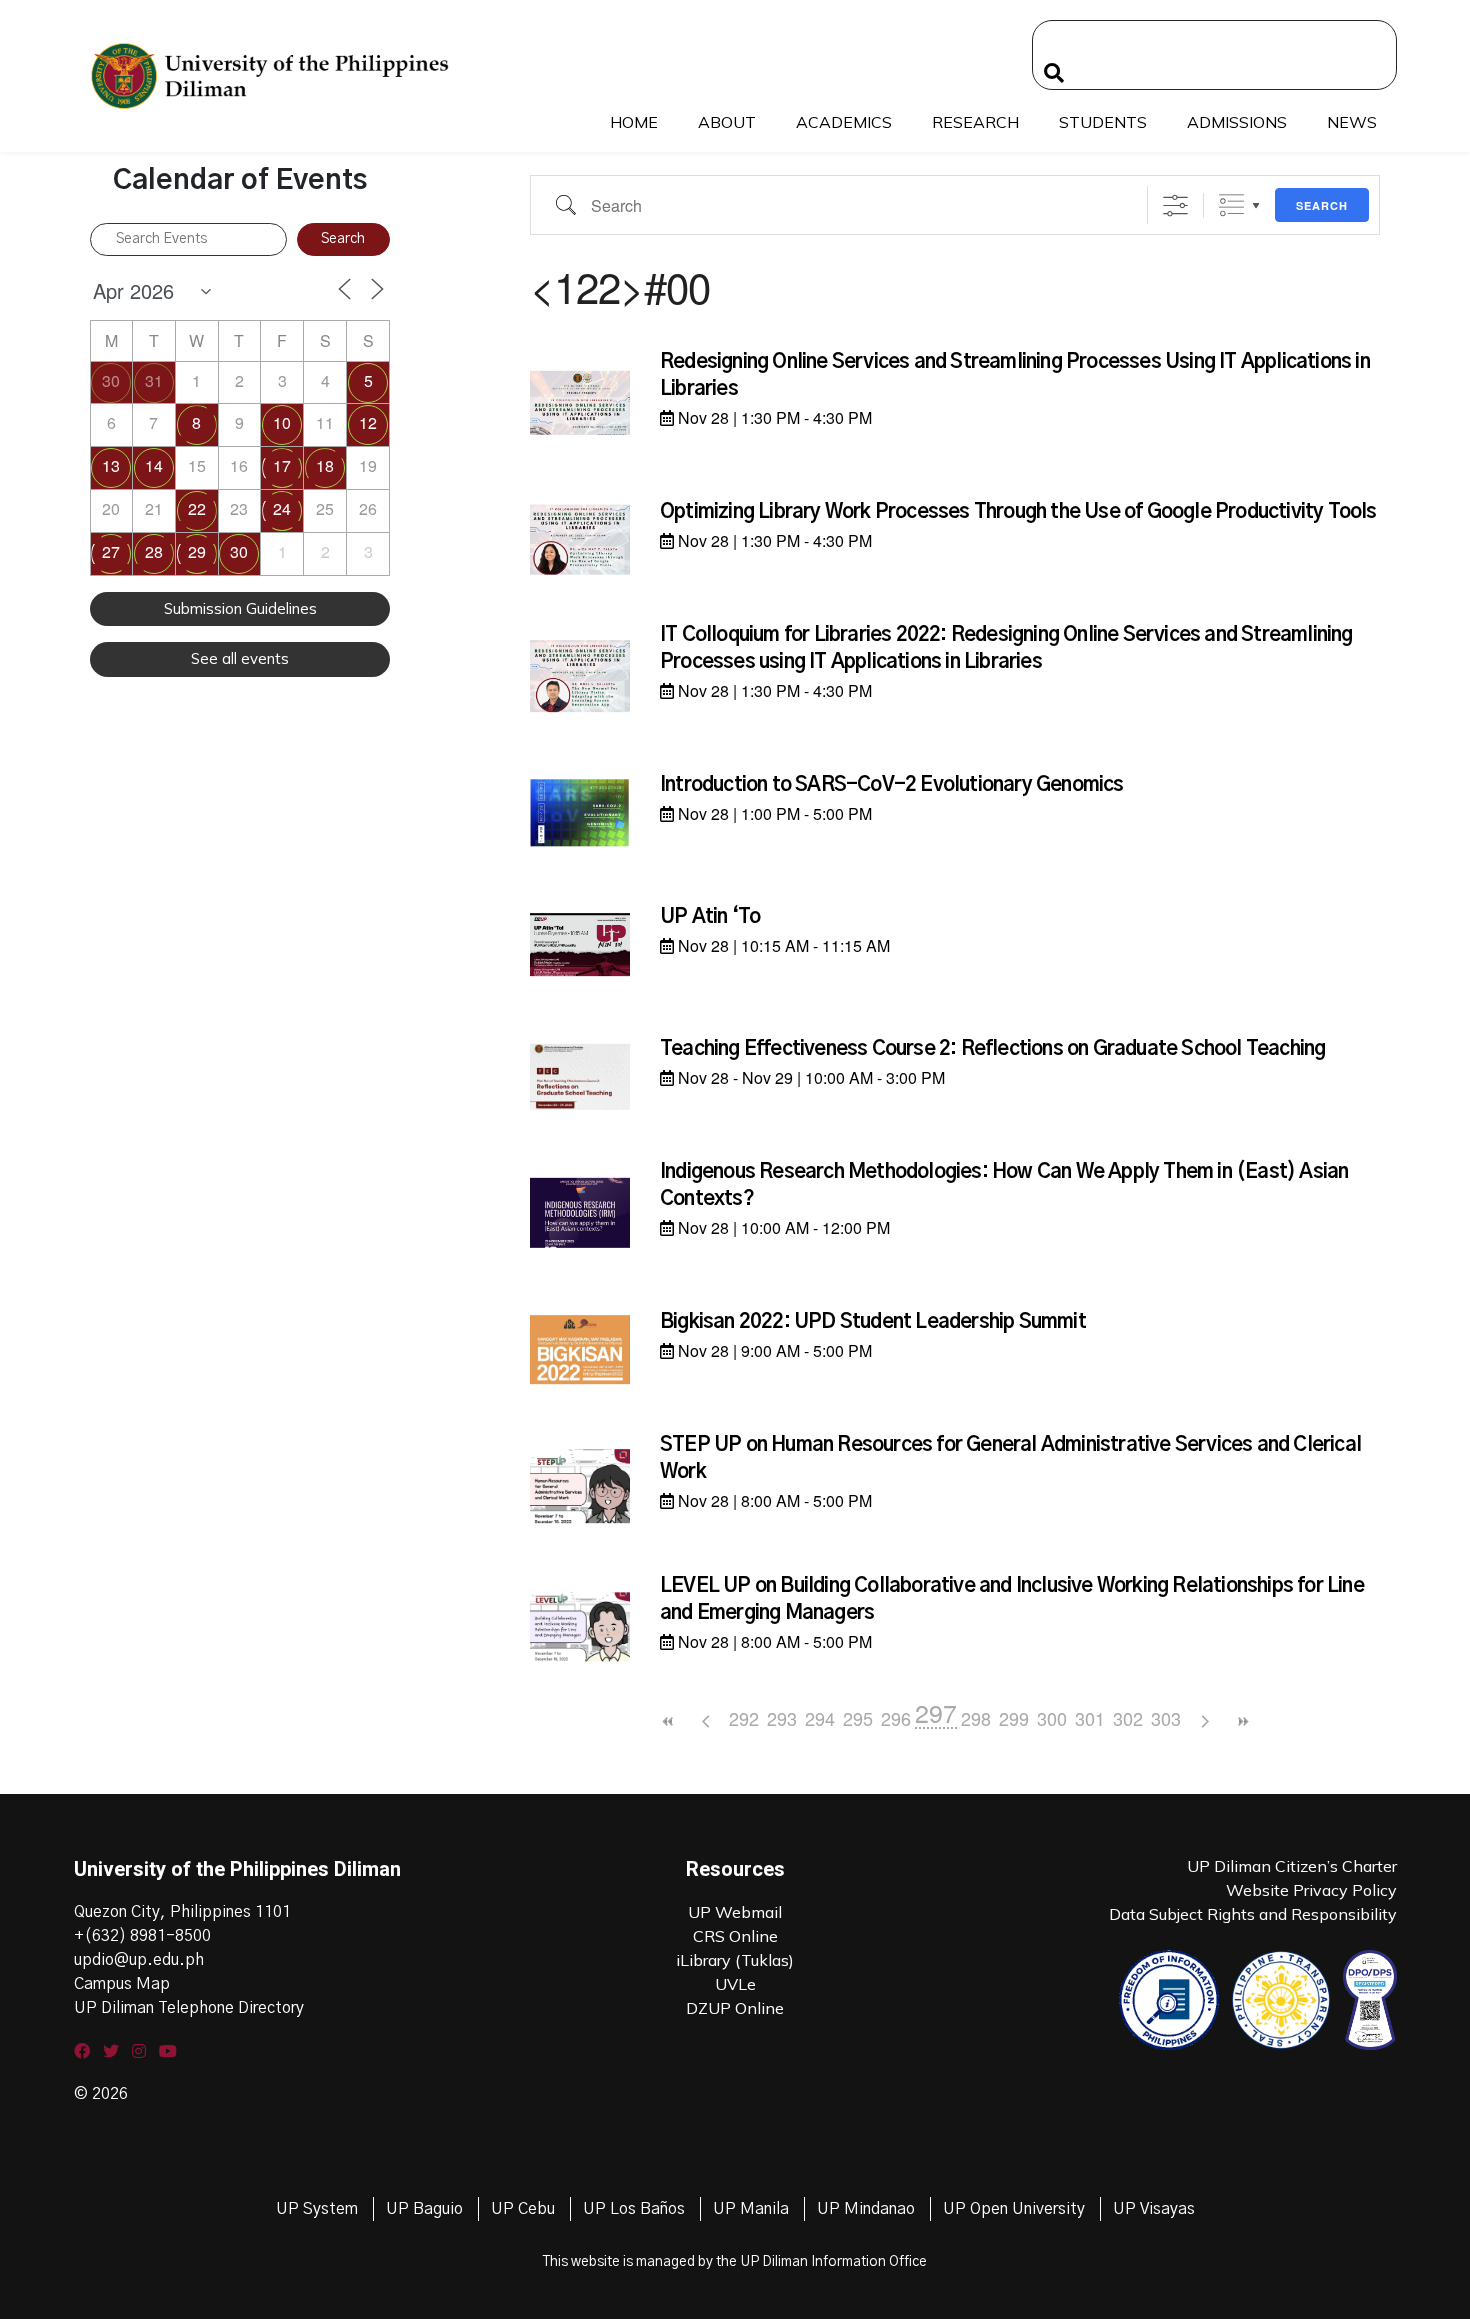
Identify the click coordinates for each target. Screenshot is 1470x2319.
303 (1166, 1718)
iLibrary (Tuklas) (735, 1960)
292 (744, 1718)
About (727, 122)
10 (282, 422)
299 (1014, 1718)
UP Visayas (1154, 2209)
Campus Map (122, 1984)
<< (668, 1721)
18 (325, 465)
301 (1090, 1718)
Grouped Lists (1231, 205)
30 (111, 380)
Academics (844, 122)
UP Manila (751, 2209)
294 (820, 1718)
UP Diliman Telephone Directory (189, 2008)
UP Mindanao (866, 2209)
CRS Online (735, 1936)
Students (1103, 122)
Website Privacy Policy (1311, 1890)
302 (1128, 1718)
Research (975, 122)
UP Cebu (523, 2209)
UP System (317, 2209)
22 (197, 508)
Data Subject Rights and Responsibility (1253, 1914)
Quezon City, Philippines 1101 (182, 1912)
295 (858, 1718)
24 (282, 508)
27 (111, 551)
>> (1242, 1721)
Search (1322, 205)
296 (896, 1718)
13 (111, 465)
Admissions (1237, 122)
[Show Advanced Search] (1175, 205)
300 (1052, 1718)
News (1352, 122)
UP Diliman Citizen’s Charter (1292, 1866)
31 (154, 380)
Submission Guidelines (240, 608)
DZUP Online (735, 2008)
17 (282, 465)
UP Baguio (424, 2209)
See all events (240, 658)
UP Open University (1014, 2209)
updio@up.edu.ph (139, 1960)
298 (976, 1718)
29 (197, 551)
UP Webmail (735, 1912)
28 (154, 551)
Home (634, 122)
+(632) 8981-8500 (142, 1936)
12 (368, 422)
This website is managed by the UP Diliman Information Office (735, 2262)
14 (154, 465)
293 (782, 1718)
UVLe (735, 1984)
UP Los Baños (634, 2209)
